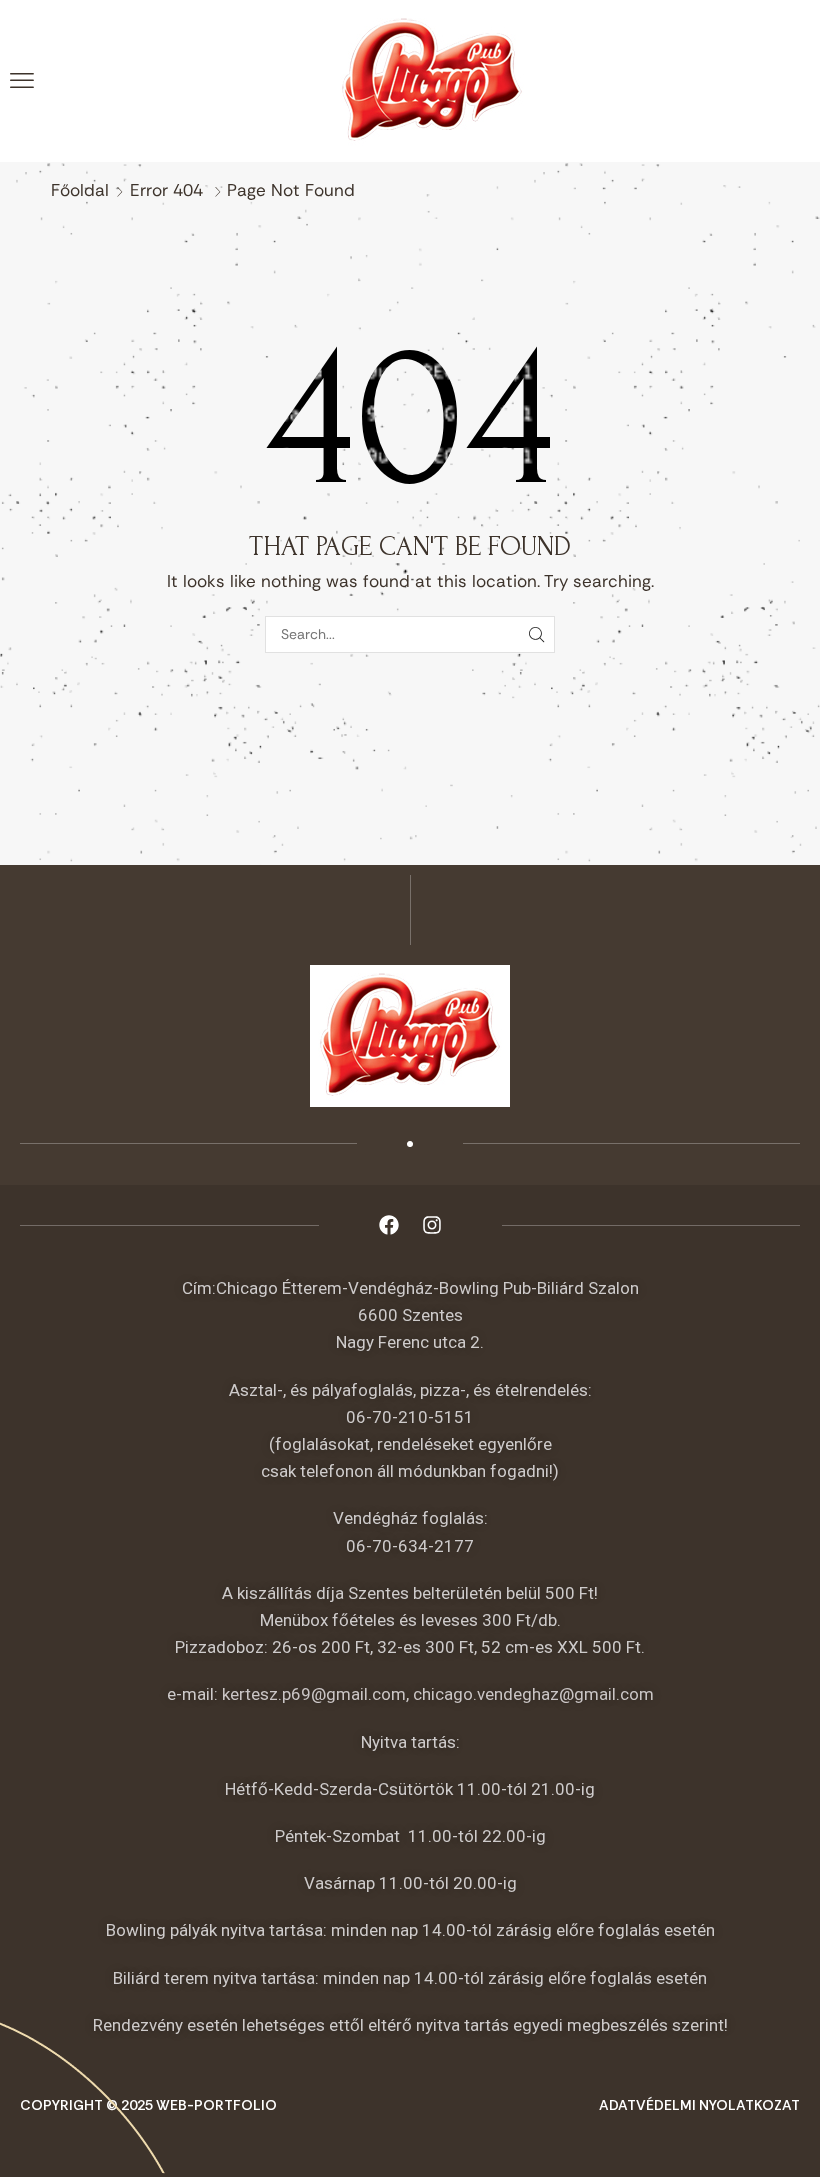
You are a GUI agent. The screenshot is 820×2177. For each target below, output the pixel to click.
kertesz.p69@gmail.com (314, 1694)
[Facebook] (389, 1225)
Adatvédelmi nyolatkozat (699, 2105)
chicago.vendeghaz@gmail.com (533, 1694)
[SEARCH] (536, 634)
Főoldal (80, 190)
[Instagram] (432, 1225)
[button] (22, 81)
